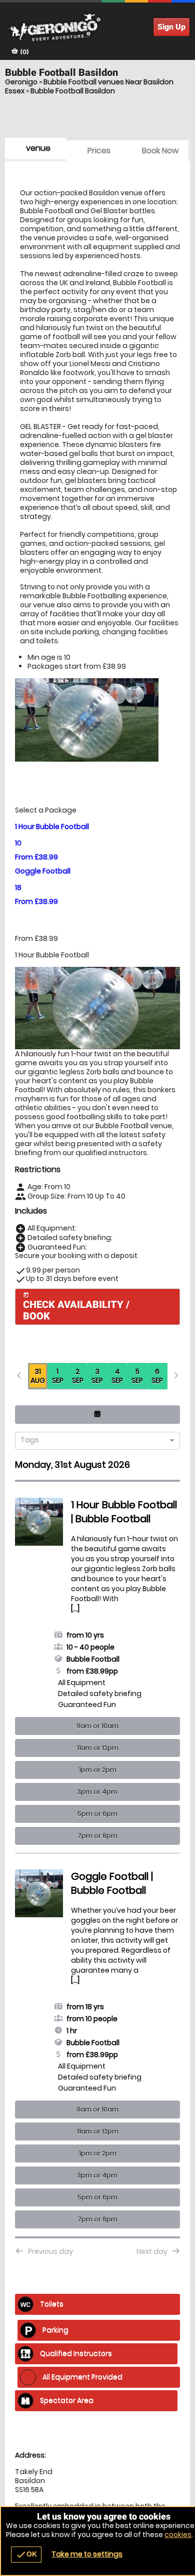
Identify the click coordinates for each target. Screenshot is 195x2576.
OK (26, 2555)
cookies (178, 2535)
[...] (75, 1609)
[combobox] (94, 1441)
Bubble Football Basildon (73, 91)
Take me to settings (87, 2554)
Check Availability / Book (76, 1307)
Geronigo (21, 82)
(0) (24, 52)
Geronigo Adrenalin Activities (97, 27)
